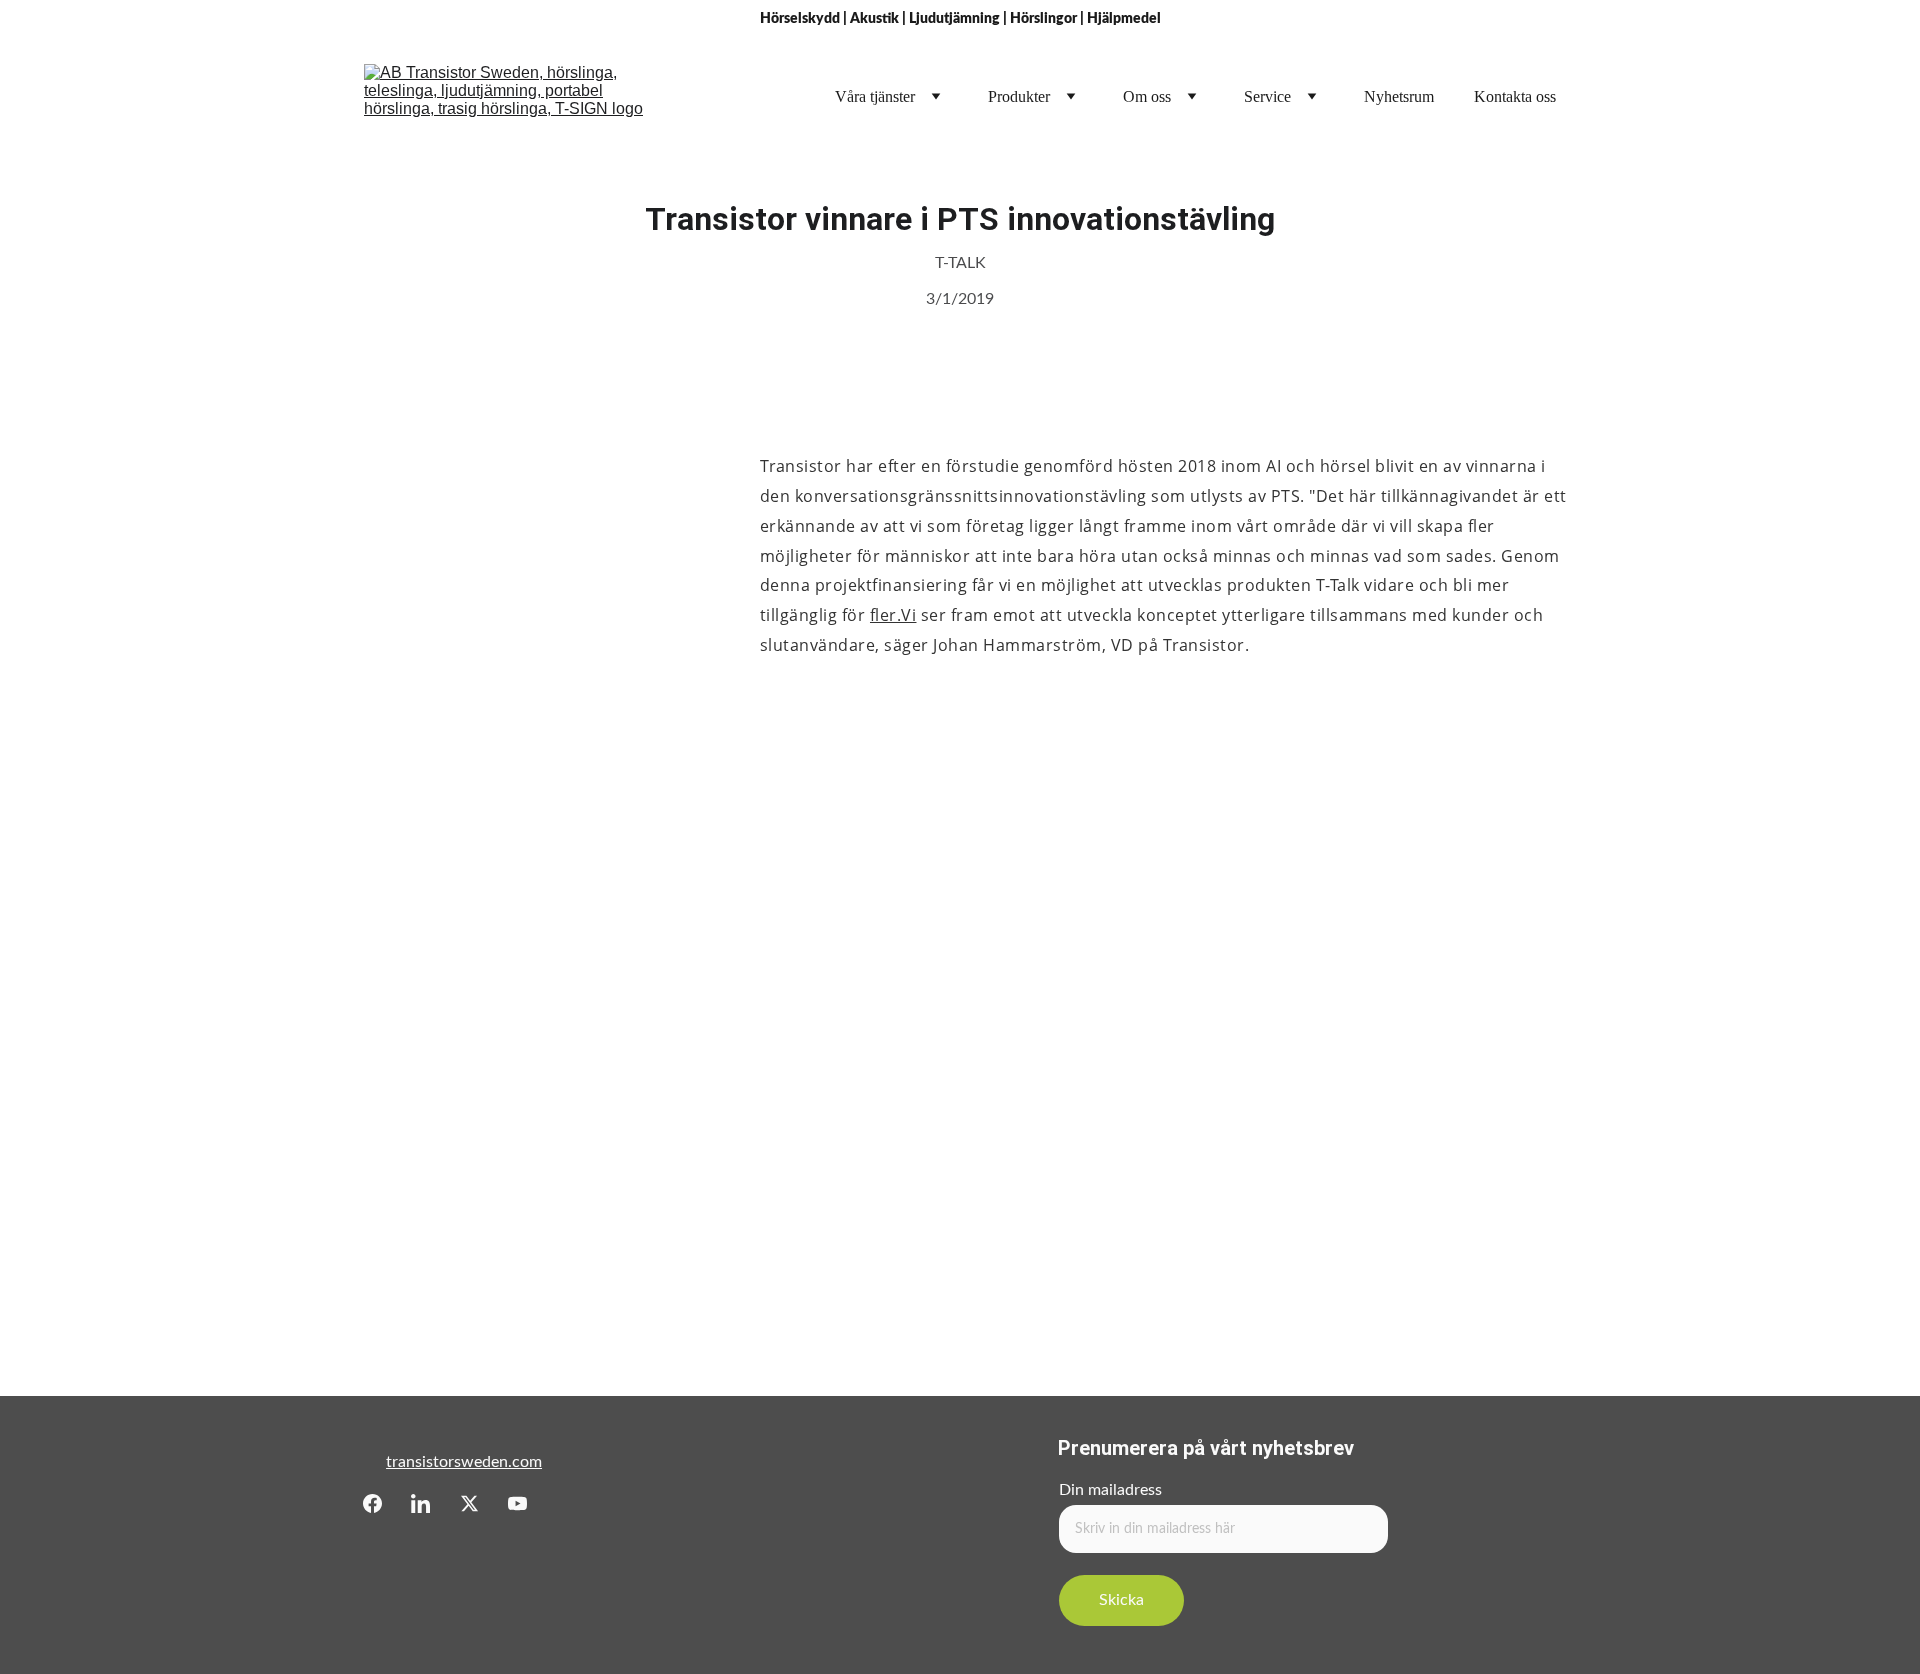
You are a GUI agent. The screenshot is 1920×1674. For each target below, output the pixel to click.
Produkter (1019, 96)
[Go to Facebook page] (372, 1503)
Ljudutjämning (954, 19)
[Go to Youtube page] (517, 1503)
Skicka (1121, 1600)
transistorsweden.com (464, 1462)
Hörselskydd (800, 19)
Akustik (874, 19)
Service (1267, 96)
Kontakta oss (1515, 96)
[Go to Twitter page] (469, 1503)
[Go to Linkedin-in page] (420, 1503)
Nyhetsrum (1399, 96)
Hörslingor (1043, 19)
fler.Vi (893, 615)
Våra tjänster (875, 96)
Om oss (1147, 96)
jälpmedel (1129, 19)
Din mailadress (1110, 1490)
